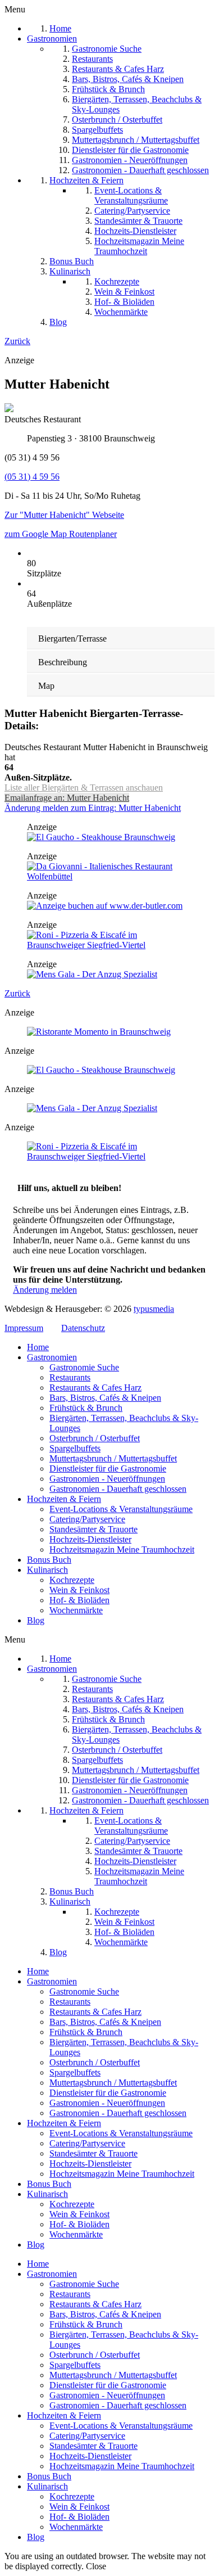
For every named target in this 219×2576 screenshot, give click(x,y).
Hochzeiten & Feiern (64, 1499)
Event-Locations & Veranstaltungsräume (121, 1509)
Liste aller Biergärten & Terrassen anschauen (84, 788)
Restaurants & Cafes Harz (95, 1388)
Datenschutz (83, 1328)
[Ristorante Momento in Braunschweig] (99, 1032)
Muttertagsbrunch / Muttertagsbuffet (113, 1458)
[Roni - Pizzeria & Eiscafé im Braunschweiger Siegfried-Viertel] (109, 945)
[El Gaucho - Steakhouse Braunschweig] (101, 837)
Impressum (24, 1328)
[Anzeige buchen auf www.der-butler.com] (105, 906)
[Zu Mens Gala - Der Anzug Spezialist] (92, 974)
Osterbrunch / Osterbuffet (95, 1438)
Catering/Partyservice (87, 1519)
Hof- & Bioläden (79, 1600)
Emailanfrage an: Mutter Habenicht (67, 798)
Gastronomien (52, 1357)
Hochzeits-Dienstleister (90, 1539)
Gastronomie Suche (84, 1367)
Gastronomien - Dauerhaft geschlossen (118, 1489)
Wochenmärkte (76, 1610)
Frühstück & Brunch (86, 1408)
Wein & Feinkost (79, 1590)
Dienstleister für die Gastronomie (108, 1469)
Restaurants (70, 1377)
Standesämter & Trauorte (93, 1529)
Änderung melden (45, 1290)
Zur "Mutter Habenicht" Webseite (64, 515)
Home (38, 1347)
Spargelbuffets (75, 1448)
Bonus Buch (49, 1560)
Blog (36, 1620)
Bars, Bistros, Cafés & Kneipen (105, 1398)
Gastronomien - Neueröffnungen (107, 1479)
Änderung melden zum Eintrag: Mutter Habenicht (93, 808)
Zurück (17, 341)
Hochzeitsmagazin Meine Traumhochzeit (122, 1549)
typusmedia (154, 1309)
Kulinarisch (47, 1570)
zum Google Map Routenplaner (61, 534)
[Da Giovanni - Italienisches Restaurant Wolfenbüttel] (109, 876)
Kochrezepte (72, 1580)
